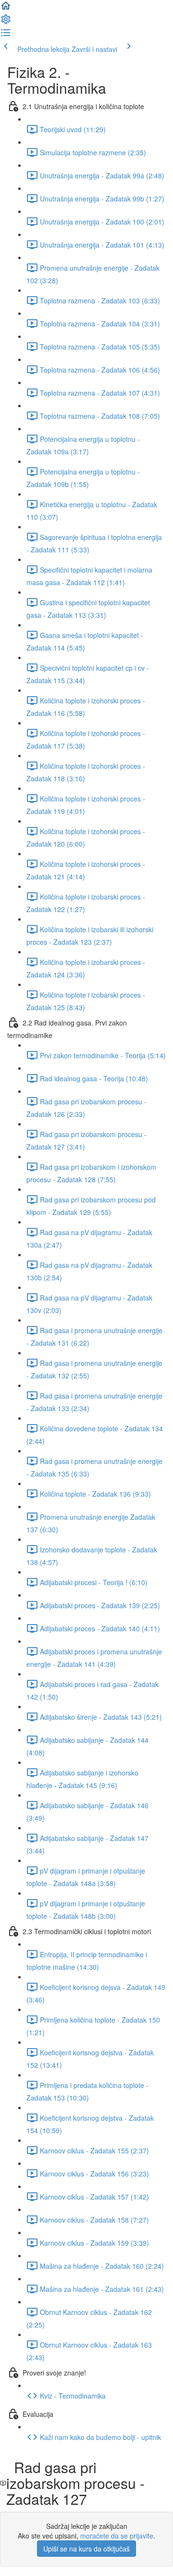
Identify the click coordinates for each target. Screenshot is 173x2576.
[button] (6, 9)
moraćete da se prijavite (117, 2536)
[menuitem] (6, 22)
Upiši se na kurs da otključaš (86, 2549)
